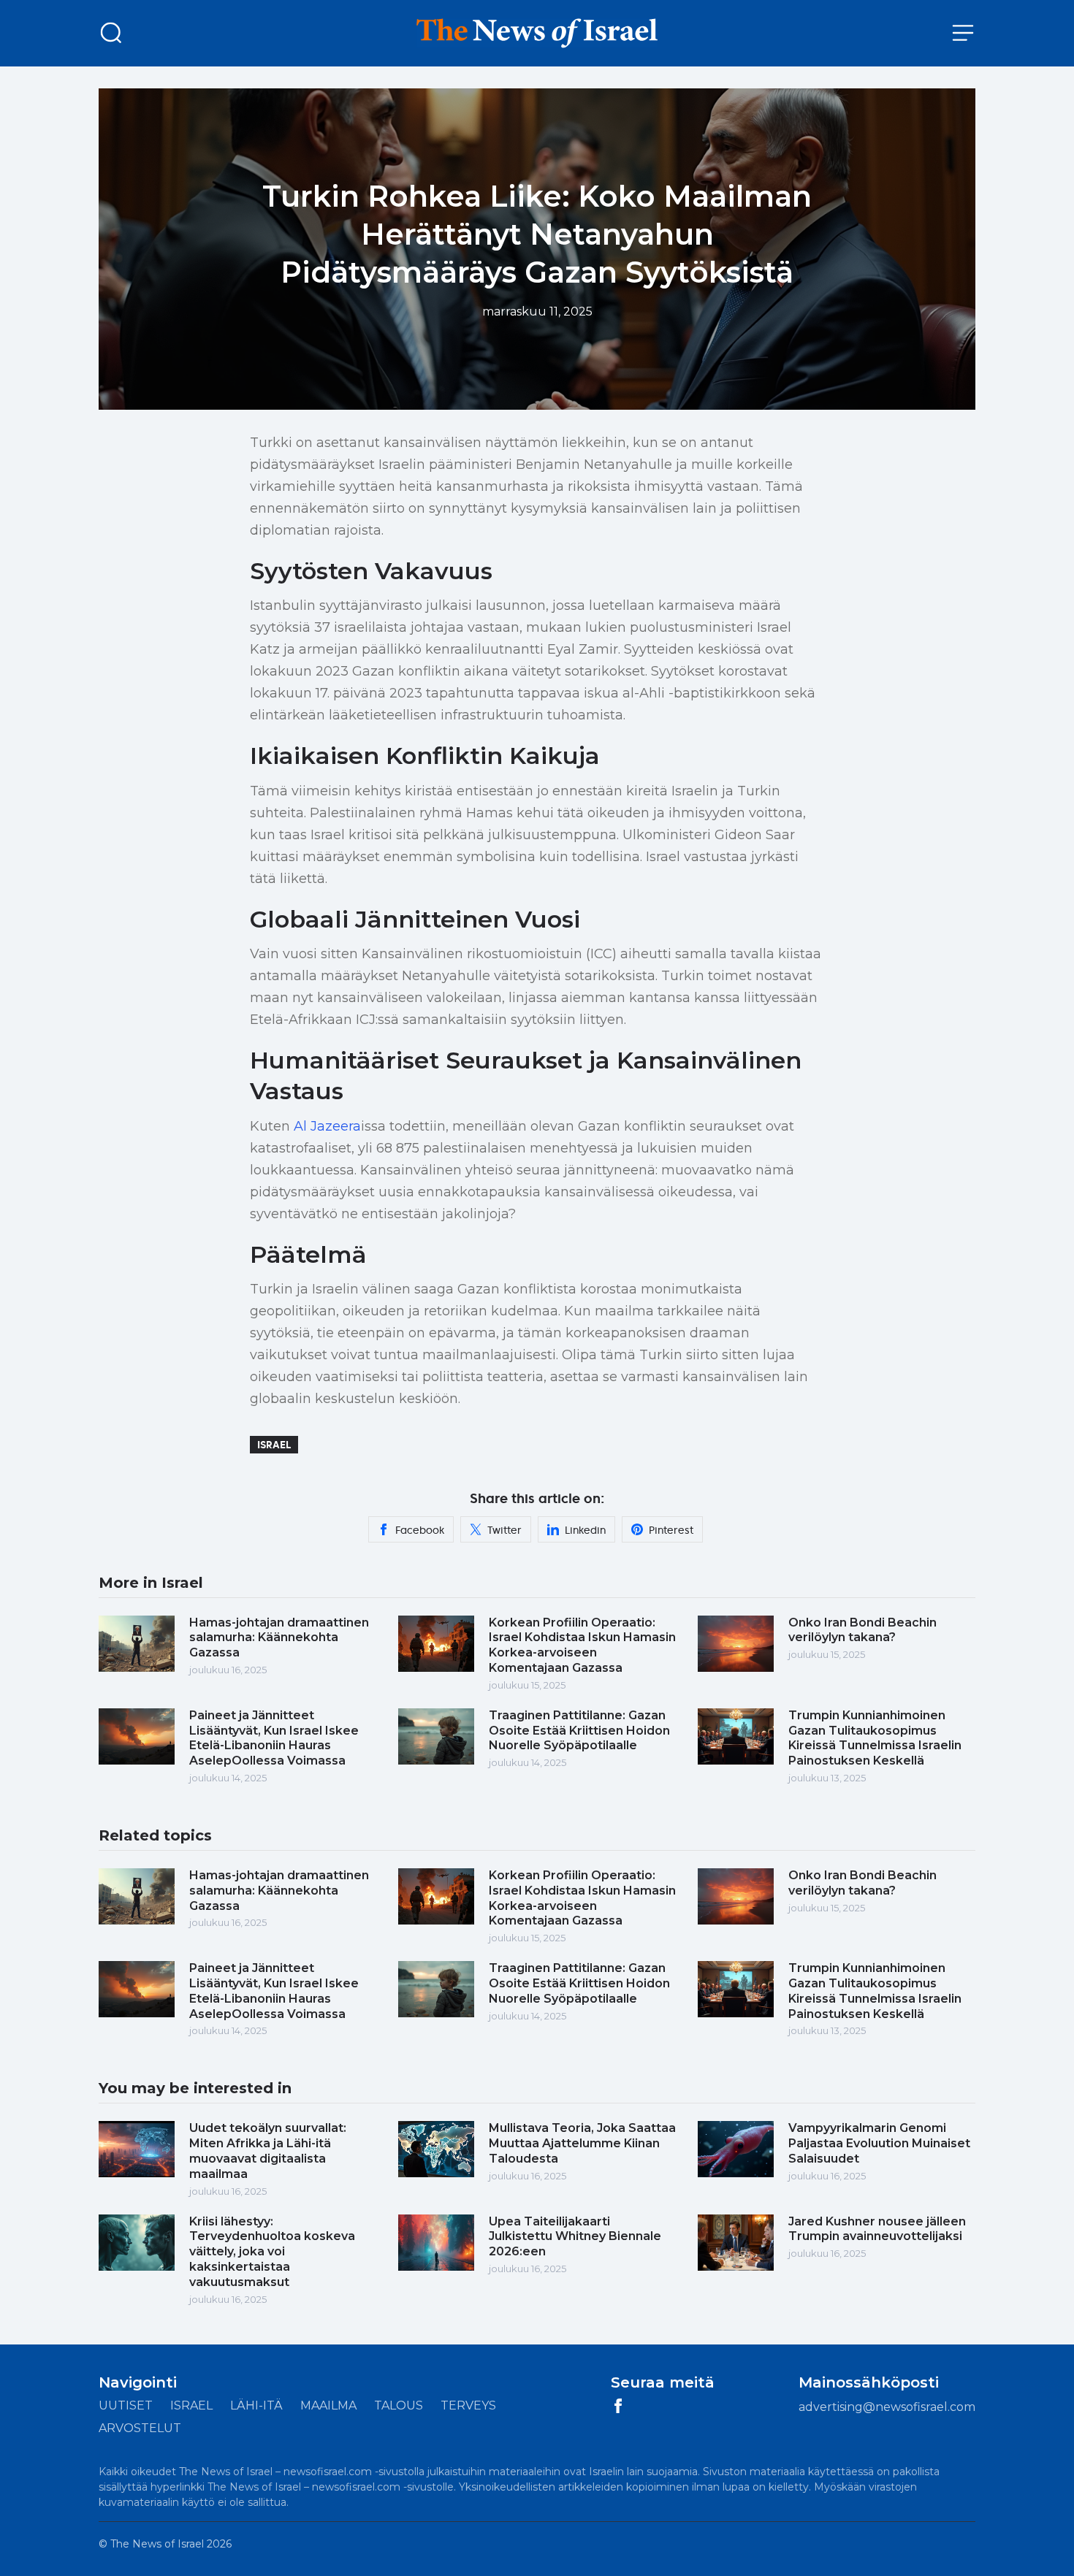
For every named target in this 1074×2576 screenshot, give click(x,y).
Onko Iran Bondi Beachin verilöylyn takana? (862, 1630)
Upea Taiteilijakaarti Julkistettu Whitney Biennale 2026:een (575, 2237)
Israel (274, 1445)
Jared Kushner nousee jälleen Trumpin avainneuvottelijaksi (877, 2229)
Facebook (420, 1530)
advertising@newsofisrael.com (887, 2407)
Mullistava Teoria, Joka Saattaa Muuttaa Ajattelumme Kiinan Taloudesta (582, 2143)
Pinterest (671, 1530)
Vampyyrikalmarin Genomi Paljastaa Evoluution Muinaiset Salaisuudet (879, 2143)
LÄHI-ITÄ (256, 2405)
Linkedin (585, 1530)
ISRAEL (191, 2405)
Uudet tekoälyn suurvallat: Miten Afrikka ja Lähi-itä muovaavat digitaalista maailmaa (268, 2151)
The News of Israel (159, 2544)
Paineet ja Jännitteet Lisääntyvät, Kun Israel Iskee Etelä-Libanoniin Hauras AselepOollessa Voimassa (274, 1738)
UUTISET (126, 2405)
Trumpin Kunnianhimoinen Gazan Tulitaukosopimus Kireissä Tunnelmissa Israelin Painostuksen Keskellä (875, 1738)
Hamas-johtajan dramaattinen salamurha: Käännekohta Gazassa (279, 1638)
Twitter (504, 1530)
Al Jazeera (327, 1126)
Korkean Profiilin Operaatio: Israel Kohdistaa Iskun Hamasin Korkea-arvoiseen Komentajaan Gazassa (582, 1645)
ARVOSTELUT (140, 2428)
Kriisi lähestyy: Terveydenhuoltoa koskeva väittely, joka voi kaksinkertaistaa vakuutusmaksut (272, 2252)
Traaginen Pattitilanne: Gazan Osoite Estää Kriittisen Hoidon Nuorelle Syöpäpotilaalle (579, 1731)
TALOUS (399, 2405)
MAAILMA (328, 2405)
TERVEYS (468, 2405)
